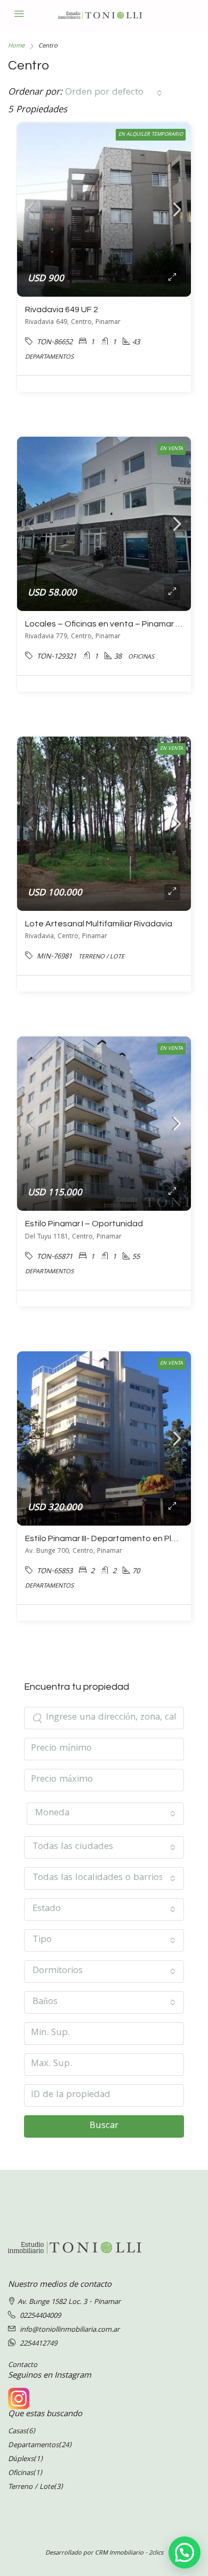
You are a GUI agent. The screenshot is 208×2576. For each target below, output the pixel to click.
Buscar (104, 2126)
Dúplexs (21, 2459)
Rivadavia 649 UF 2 (62, 310)
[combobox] (114, 93)
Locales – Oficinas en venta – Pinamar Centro (114, 624)
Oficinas (21, 2473)
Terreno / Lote (31, 2487)
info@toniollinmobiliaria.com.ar (70, 2330)
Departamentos (33, 2446)
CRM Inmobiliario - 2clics (129, 2553)
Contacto (23, 2365)
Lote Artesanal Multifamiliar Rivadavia (99, 924)
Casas (17, 2432)
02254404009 (40, 2316)
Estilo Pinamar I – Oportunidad (84, 1224)
